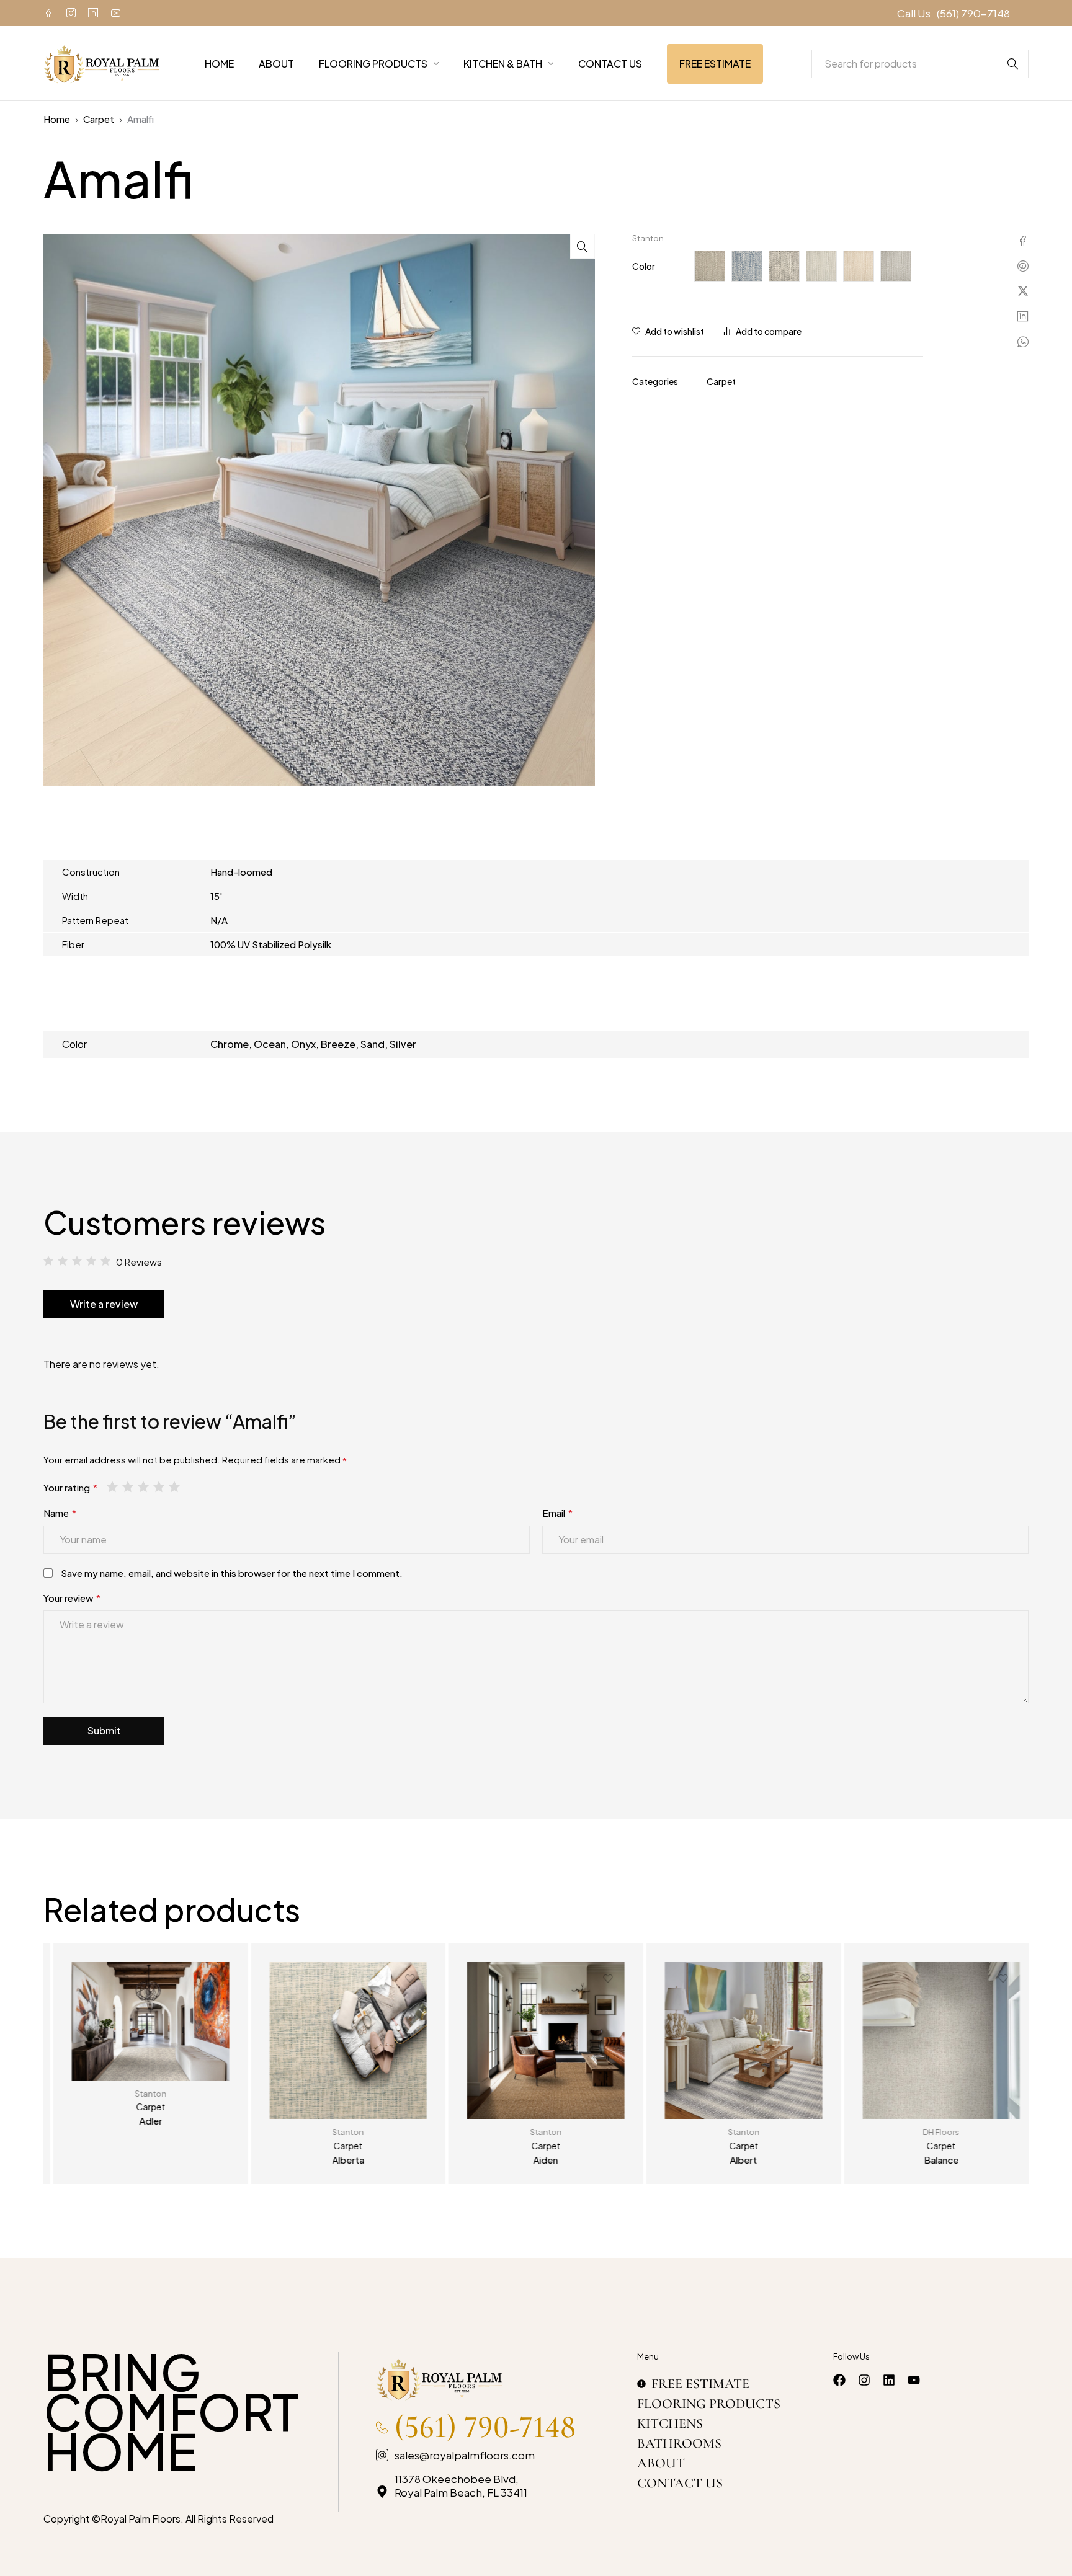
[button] (583, 246)
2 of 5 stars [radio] (129, 1486)
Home (57, 119)
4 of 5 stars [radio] (160, 1486)
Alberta (338, 2160)
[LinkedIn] (93, 13)
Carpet (99, 119)
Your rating (70, 1487)
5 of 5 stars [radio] (176, 1486)
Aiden (536, 2160)
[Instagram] (71, 13)
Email (557, 1513)
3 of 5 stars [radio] (145, 1486)
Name (60, 1513)
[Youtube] (115, 13)
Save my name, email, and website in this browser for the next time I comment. (232, 1573)
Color (644, 266)
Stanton (648, 238)
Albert (734, 2160)
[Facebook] (48, 13)
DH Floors (931, 2132)
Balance (931, 2160)
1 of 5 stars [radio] (114, 1486)
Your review (72, 1598)
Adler (141, 2121)
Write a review (104, 1304)
